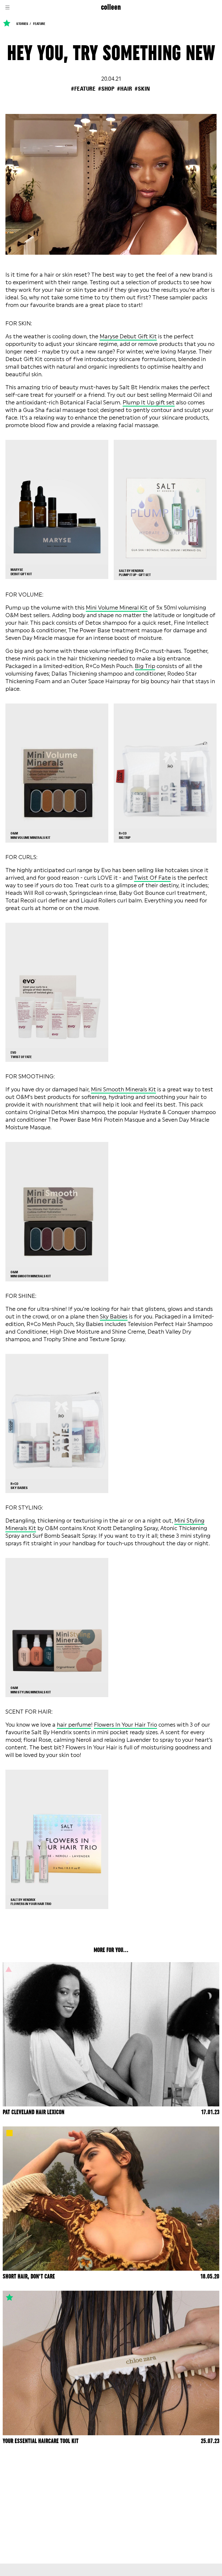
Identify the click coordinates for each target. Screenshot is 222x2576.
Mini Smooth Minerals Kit (123, 1089)
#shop (106, 89)
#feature (83, 89)
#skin (142, 89)
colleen (111, 7)
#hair (125, 89)
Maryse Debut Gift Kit (128, 336)
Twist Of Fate (152, 878)
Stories (22, 24)
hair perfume (74, 1725)
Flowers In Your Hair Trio (125, 1725)
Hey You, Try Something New (111, 54)
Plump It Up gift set (149, 402)
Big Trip (145, 666)
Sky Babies (114, 1317)
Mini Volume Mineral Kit (117, 608)
